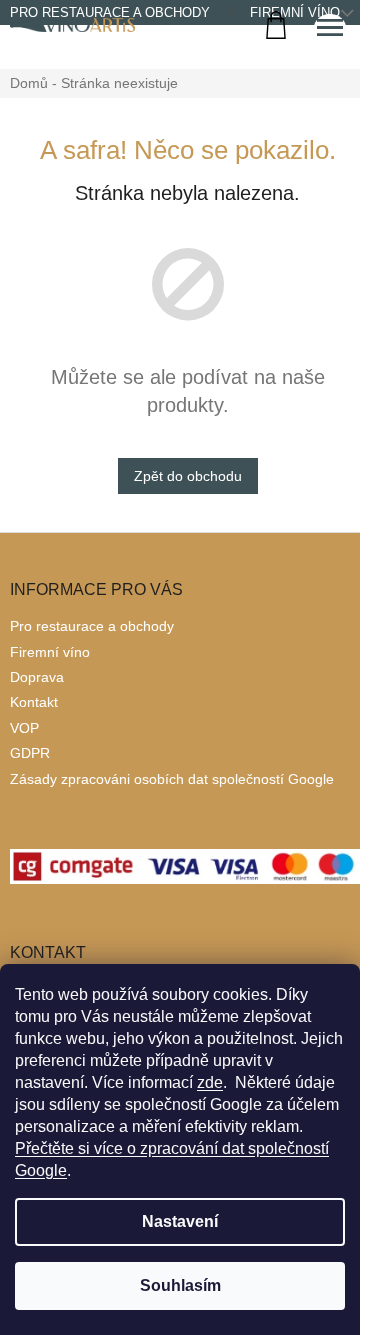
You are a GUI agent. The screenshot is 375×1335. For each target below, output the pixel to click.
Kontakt (34, 702)
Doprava (37, 677)
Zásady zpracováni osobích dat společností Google (172, 779)
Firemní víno (50, 652)
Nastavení (180, 1221)
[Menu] (330, 30)
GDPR (30, 753)
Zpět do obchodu (188, 476)
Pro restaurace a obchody (92, 626)
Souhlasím (180, 1285)
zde (210, 1082)
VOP (24, 728)
